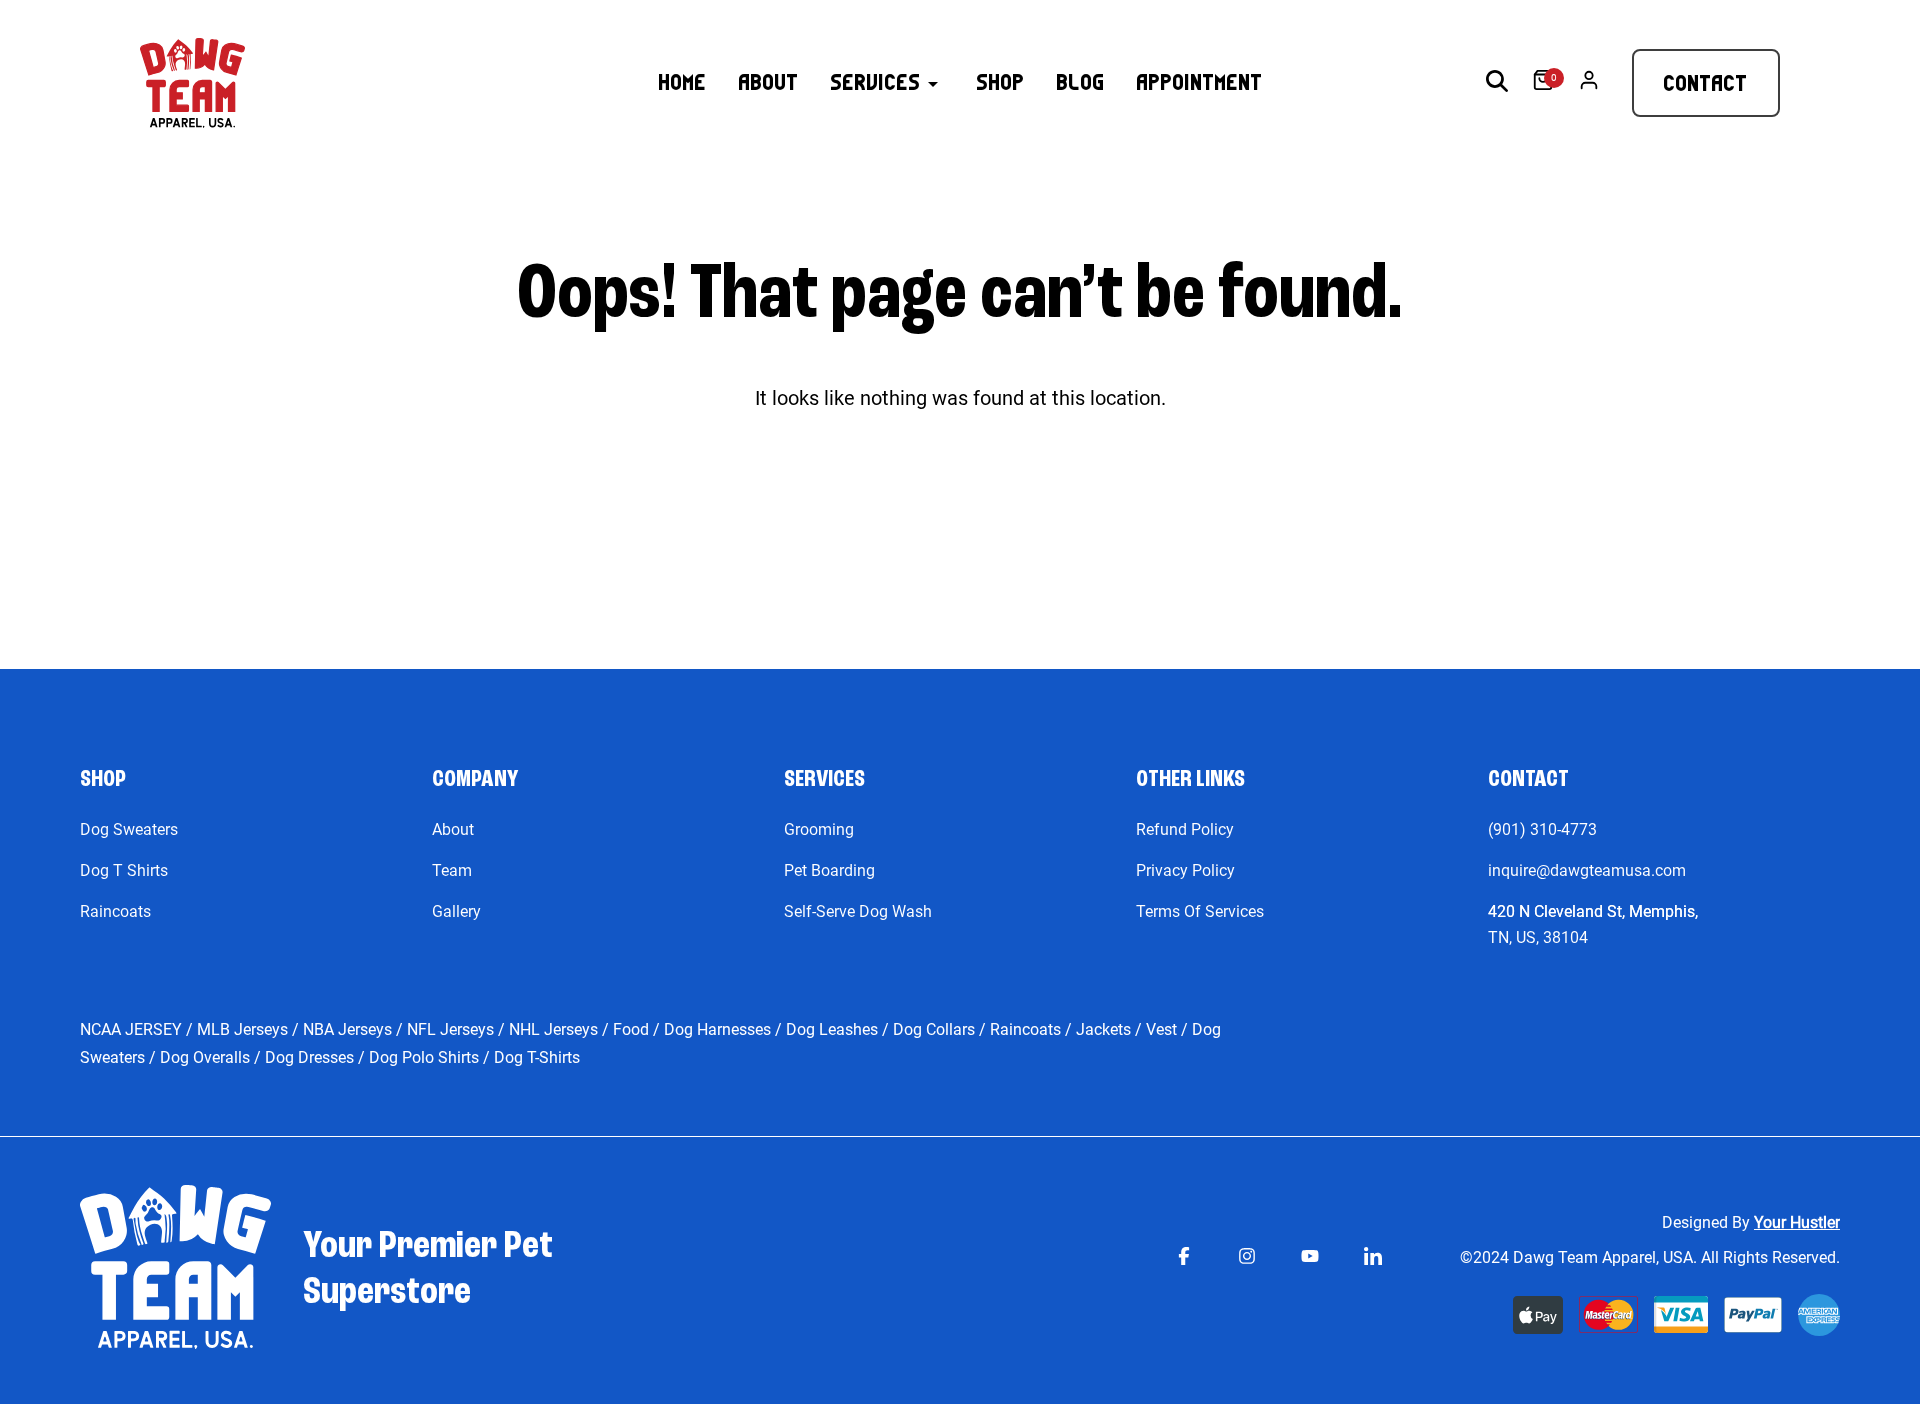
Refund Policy (1185, 829)
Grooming (819, 829)
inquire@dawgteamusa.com (1587, 870)
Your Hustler (1797, 1222)
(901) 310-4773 (1542, 829)
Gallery (456, 911)
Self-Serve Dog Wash (858, 911)
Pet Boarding (829, 870)
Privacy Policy (1185, 870)
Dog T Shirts (124, 870)
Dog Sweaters (129, 829)
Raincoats (115, 911)
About (453, 829)
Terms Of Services (1200, 911)
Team (452, 870)
